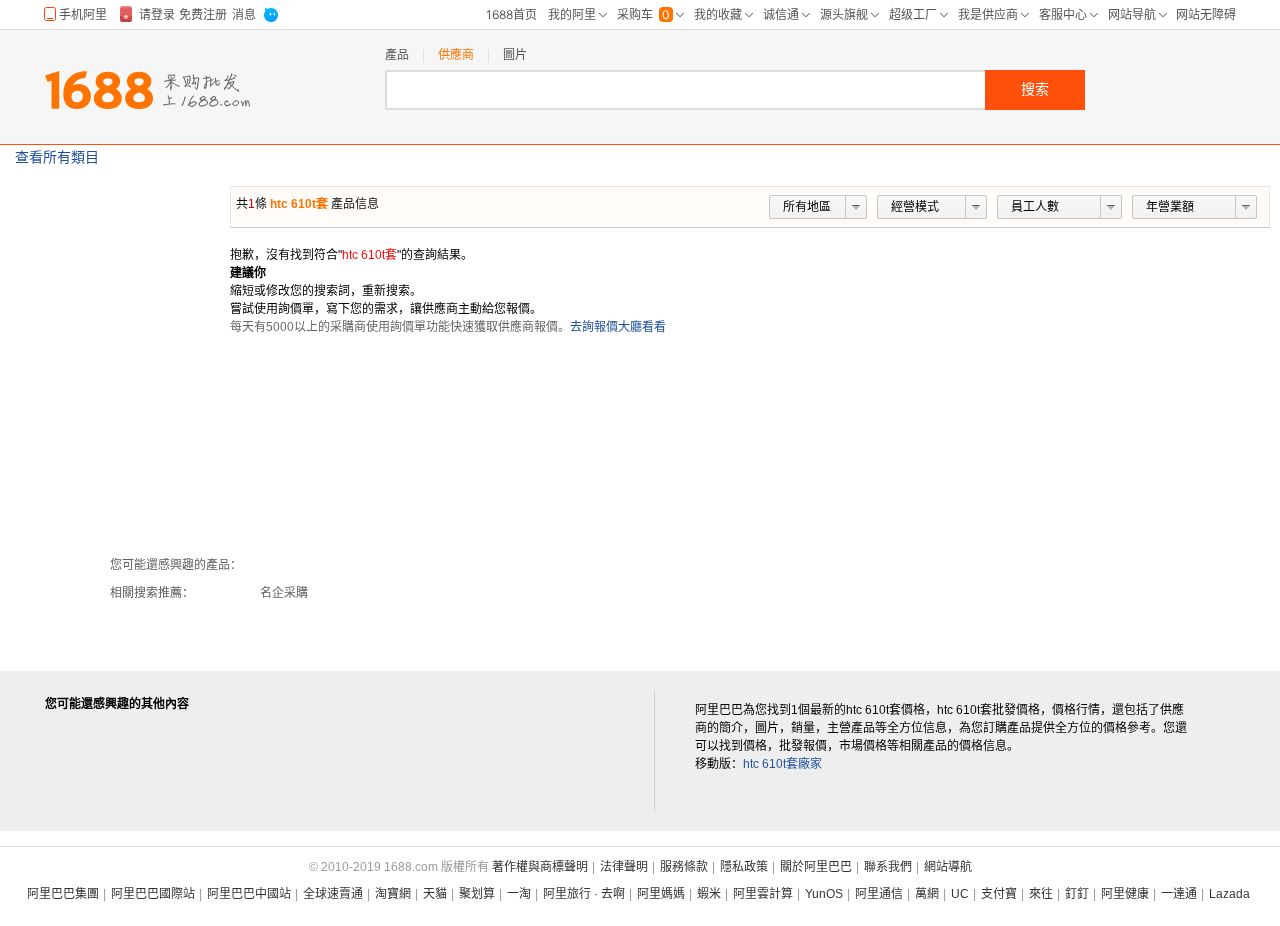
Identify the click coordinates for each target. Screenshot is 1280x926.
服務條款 (684, 867)
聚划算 (477, 894)
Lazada (1229, 894)
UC (960, 894)
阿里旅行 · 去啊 (584, 894)
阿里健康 (1125, 894)
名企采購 (284, 593)
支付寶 (999, 894)
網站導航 (948, 867)
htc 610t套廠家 (782, 764)
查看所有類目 (57, 157)
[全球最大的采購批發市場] (147, 90)
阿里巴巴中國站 (249, 894)
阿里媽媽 (661, 894)
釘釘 (1077, 894)
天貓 (435, 894)
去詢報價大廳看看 (618, 327)
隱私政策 (744, 867)
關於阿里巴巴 (816, 867)
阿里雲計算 (763, 894)
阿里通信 (879, 894)
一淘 (519, 894)
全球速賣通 (333, 894)
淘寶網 (393, 894)
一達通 (1179, 894)
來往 (1041, 894)
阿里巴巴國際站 (153, 894)
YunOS (824, 894)
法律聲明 (624, 867)
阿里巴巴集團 (63, 894)
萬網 (927, 894)
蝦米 (709, 894)
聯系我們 (888, 867)
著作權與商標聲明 (540, 867)
